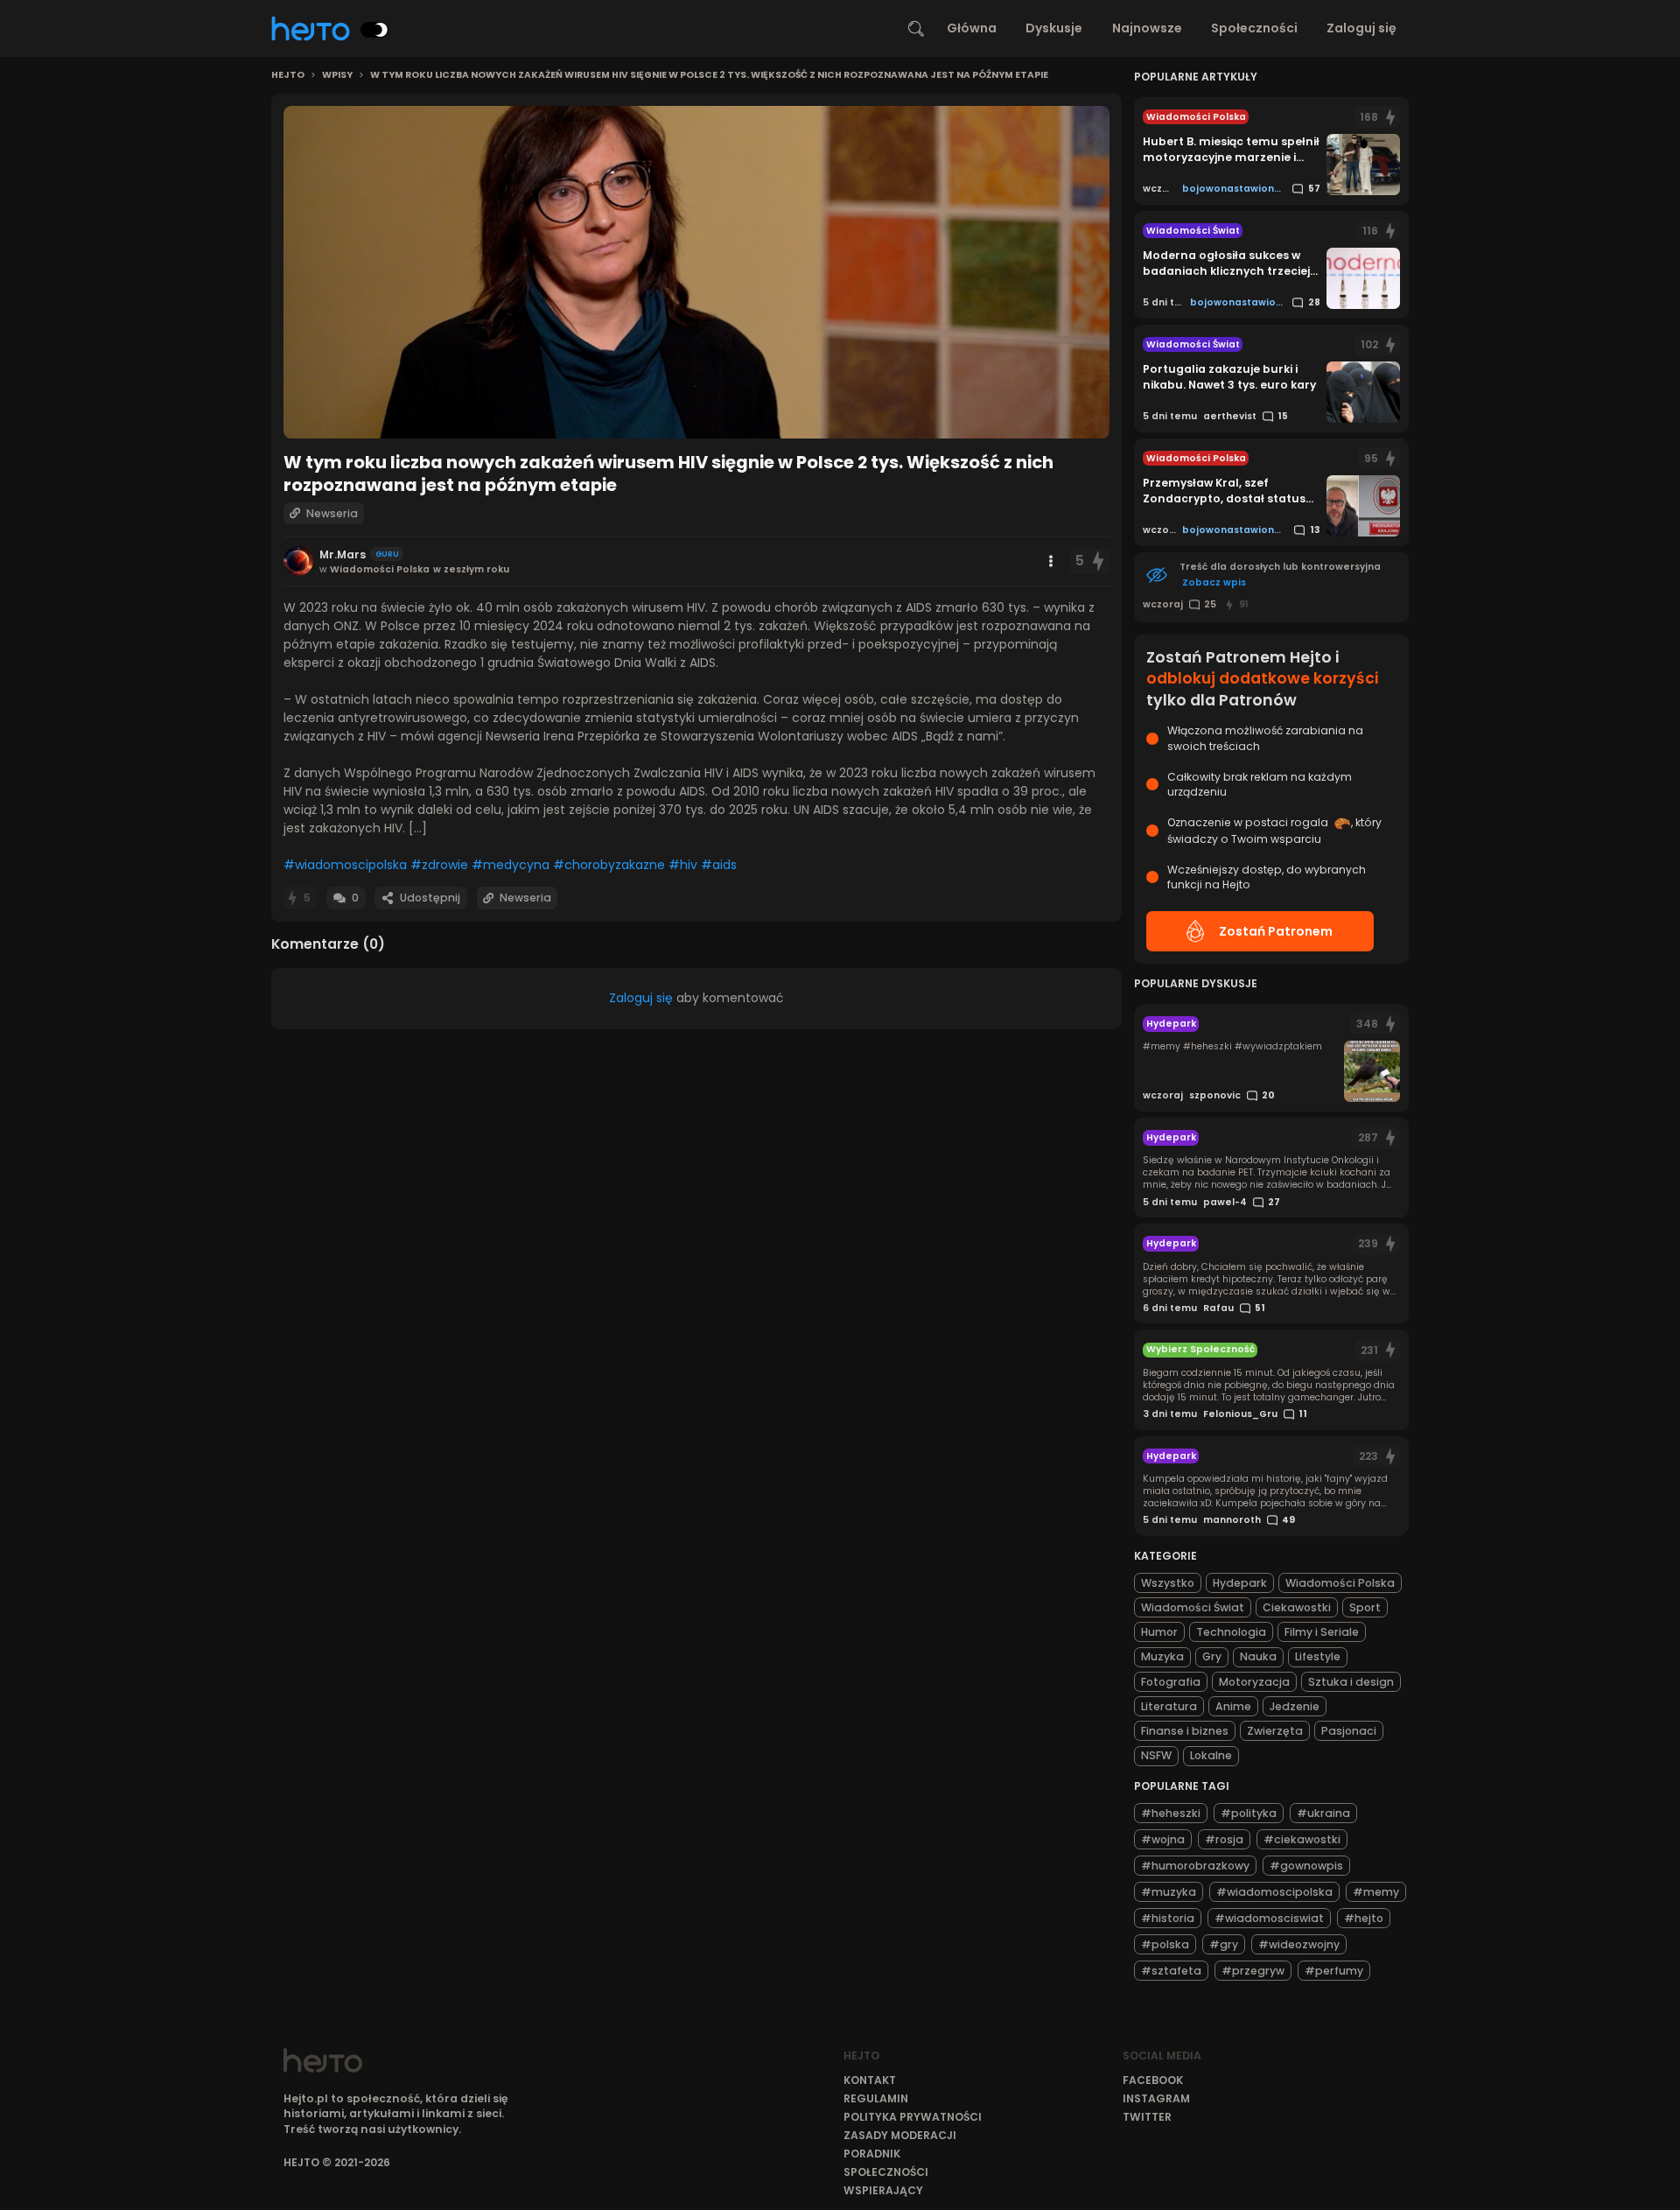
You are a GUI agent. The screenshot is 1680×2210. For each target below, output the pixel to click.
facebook (1153, 2080)
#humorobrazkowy (1195, 1865)
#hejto (1364, 1917)
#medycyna (511, 865)
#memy (1376, 1891)
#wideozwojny (1299, 1943)
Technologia (1231, 1632)
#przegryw (1253, 1970)
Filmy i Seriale (1322, 1632)
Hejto (288, 75)
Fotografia (1171, 1682)
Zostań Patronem (1276, 931)
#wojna (1163, 1838)
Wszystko (1168, 1583)
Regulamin (876, 2098)
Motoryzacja (1254, 1682)
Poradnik (872, 2154)
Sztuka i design (1351, 1682)
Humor (1159, 1632)
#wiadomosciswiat (1269, 1917)
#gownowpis (1306, 1865)
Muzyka (1162, 1656)
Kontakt (870, 2080)
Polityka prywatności (913, 2117)
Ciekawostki (1297, 1607)
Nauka (1258, 1656)
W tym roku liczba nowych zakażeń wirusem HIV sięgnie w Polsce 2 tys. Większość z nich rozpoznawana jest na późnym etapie (709, 75)
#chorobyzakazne (609, 865)
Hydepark (1240, 1583)
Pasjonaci (1349, 1731)
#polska (1165, 1943)
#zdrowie (439, 865)
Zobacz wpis (1214, 582)
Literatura (1169, 1706)
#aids (719, 865)
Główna (972, 28)
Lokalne (1211, 1755)
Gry (1212, 1656)
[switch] (374, 30)
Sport (1365, 1607)
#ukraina (1323, 1812)
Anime (1233, 1706)
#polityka (1249, 1812)
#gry (1224, 1943)
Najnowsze (1147, 28)
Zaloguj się (1361, 28)
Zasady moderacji (900, 2135)
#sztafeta (1171, 1970)
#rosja (1224, 1838)
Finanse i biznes (1185, 1731)
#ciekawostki (1302, 1838)
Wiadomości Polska (1340, 1583)
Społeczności (1254, 28)
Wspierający (883, 2190)
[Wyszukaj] (916, 29)
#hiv (683, 865)
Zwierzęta (1275, 1731)
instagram (1156, 2098)
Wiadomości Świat (1193, 1607)
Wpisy (337, 75)
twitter (1147, 2117)
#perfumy (1334, 1970)
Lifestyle (1318, 1656)
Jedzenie (1295, 1706)
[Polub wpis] (1098, 561)
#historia (1168, 1917)
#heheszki (1171, 1812)
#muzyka (1169, 1891)
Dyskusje (1054, 28)
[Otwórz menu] (1051, 561)
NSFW (1156, 1755)
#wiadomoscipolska (345, 865)
